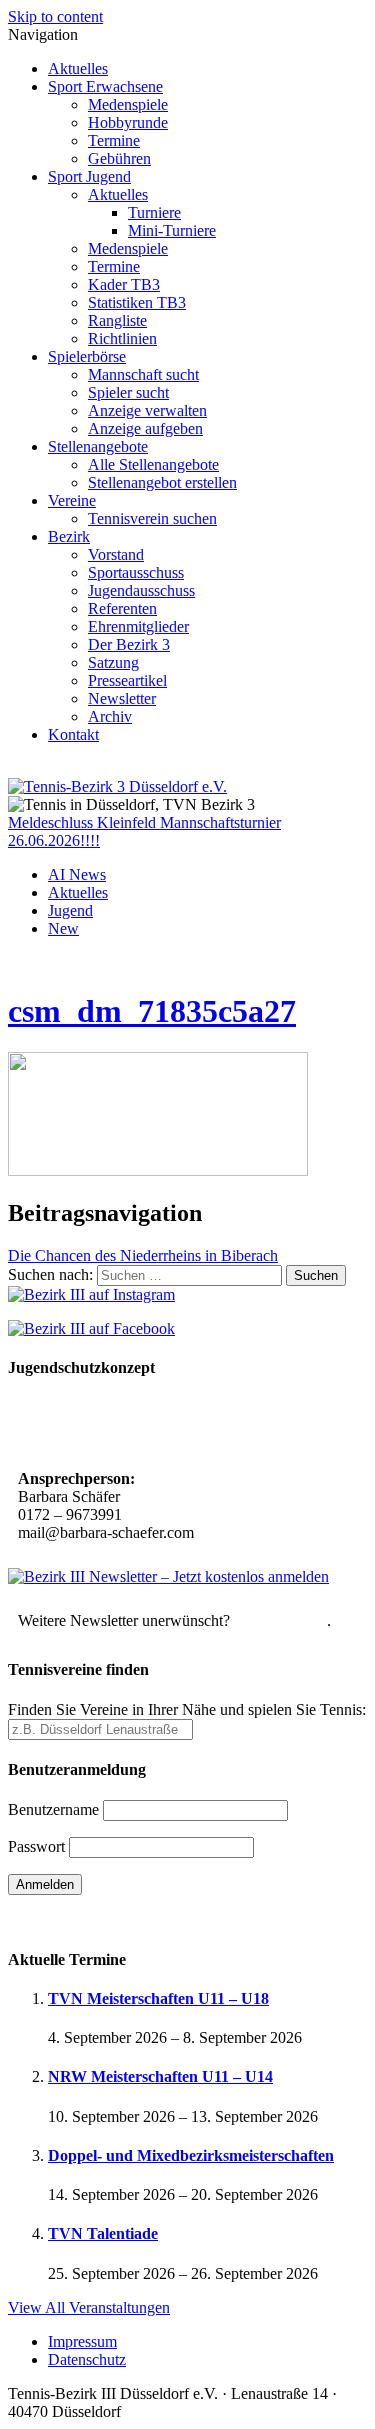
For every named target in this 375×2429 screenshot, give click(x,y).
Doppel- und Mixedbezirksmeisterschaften (191, 2155)
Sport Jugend (89, 176)
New (63, 928)
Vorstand (116, 554)
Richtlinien (122, 338)
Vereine (72, 500)
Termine (114, 140)
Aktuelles (78, 68)
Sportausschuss (136, 572)
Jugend (70, 910)
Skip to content (55, 16)
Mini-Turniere (172, 230)
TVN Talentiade (103, 2233)
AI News (77, 874)
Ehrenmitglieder (138, 626)
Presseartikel (127, 680)
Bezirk (69, 536)
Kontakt (73, 734)
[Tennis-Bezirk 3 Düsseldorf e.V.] (117, 786)
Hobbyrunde (128, 122)
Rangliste (117, 320)
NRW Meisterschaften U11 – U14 (160, 2076)
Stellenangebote (98, 446)
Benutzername (53, 1809)
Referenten (122, 608)
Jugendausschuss (141, 590)
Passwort (36, 1846)
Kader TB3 (124, 284)
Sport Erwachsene (105, 86)
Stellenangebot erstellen (162, 482)
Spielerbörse (87, 356)
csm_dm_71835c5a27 (152, 1011)
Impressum (82, 2341)
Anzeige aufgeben (145, 428)
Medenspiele (128, 104)
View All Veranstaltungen (89, 2307)
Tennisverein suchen (152, 518)
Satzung (113, 662)
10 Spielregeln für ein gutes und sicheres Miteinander (153, 1425)
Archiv (110, 716)
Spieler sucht (128, 392)
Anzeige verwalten (147, 410)
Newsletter (122, 698)
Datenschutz (87, 2359)
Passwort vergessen (69, 1919)
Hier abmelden (280, 1620)
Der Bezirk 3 (129, 644)
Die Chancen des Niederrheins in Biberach (143, 1255)
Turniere (154, 212)
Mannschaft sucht (143, 374)
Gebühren (119, 158)
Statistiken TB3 (137, 302)
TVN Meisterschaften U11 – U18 (158, 1998)
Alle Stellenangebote (153, 464)
